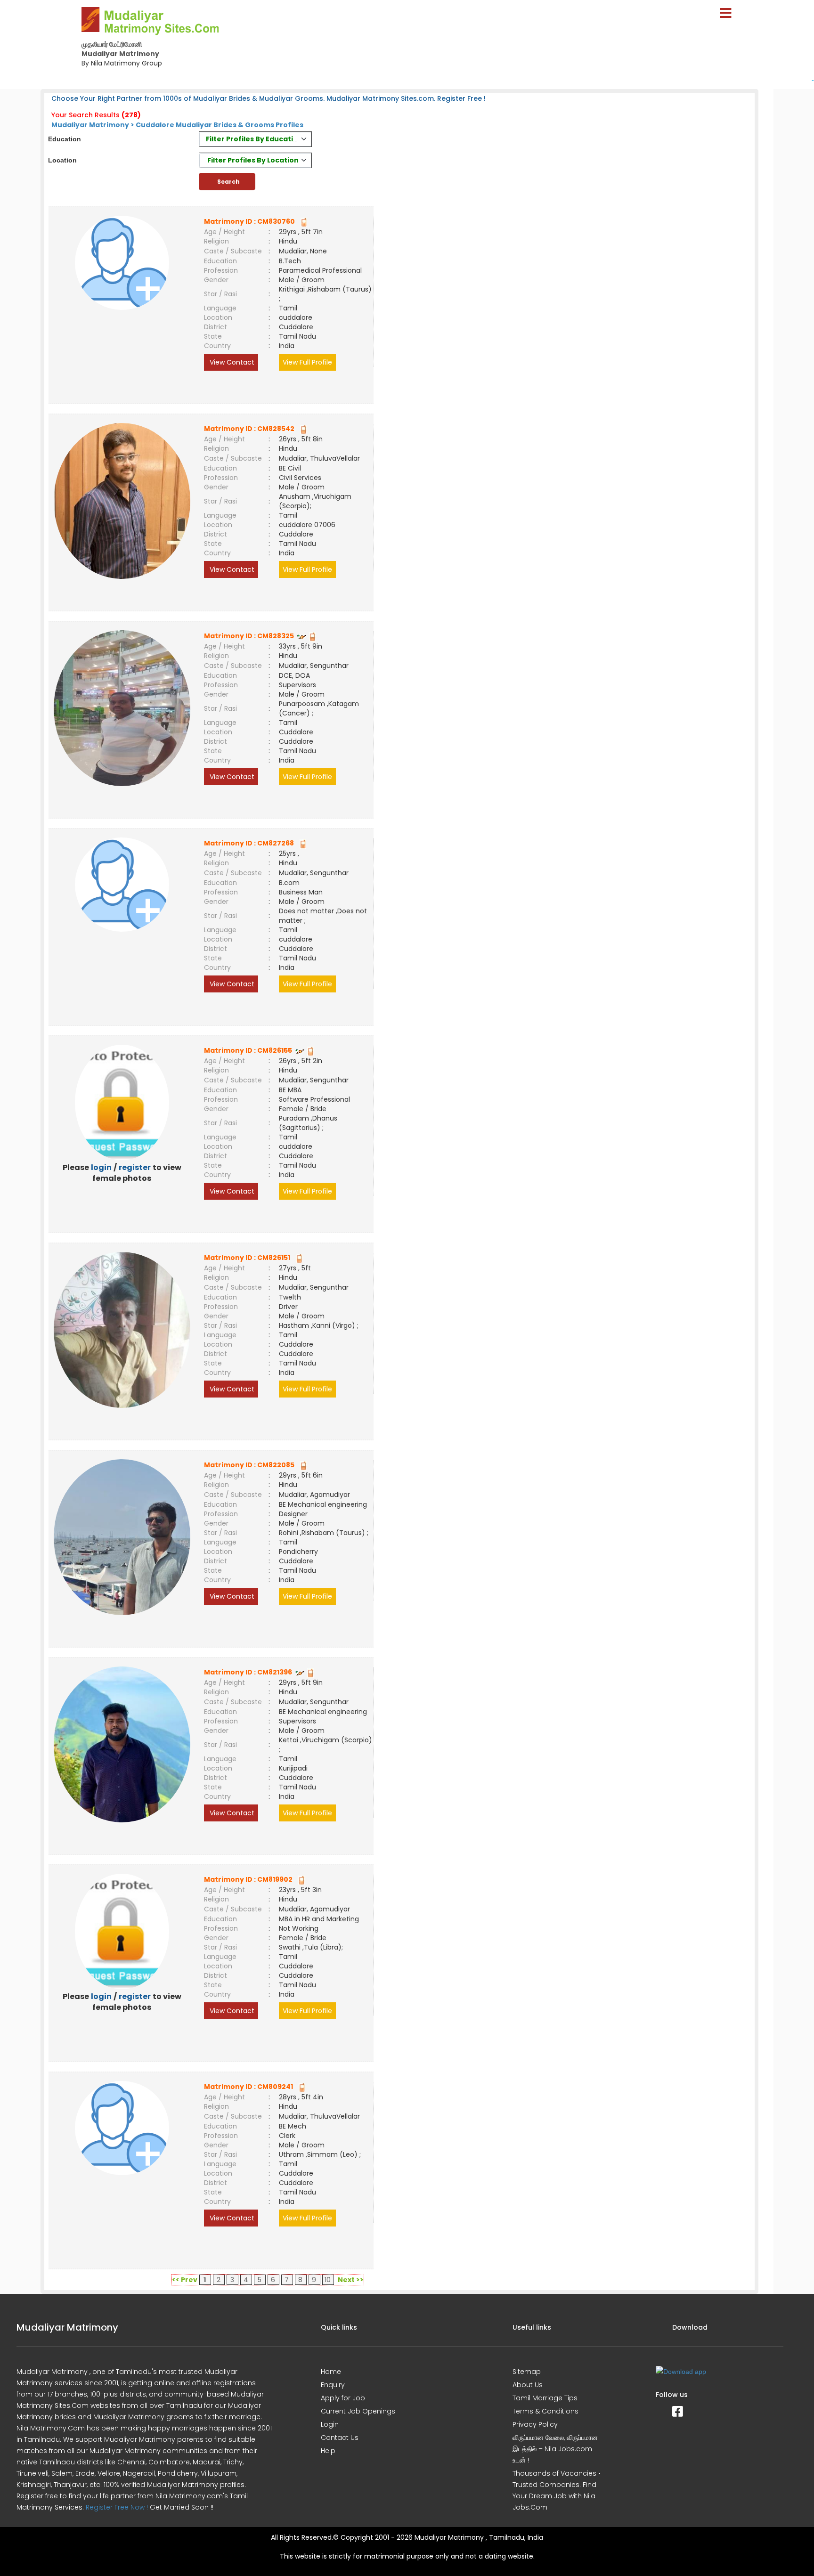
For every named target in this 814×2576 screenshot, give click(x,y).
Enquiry (333, 2385)
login (101, 1167)
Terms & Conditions (545, 2411)
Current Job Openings (358, 2411)
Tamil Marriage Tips (545, 2398)
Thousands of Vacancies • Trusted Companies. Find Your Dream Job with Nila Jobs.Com (557, 2490)
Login (330, 2424)
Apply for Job (343, 2398)
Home (331, 2372)
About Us (528, 2385)
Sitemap (527, 2372)
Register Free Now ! (117, 2507)
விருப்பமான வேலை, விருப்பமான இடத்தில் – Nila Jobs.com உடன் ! (555, 2449)
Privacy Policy (535, 2424)
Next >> (351, 2280)
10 (328, 2280)
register (135, 1167)
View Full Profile (307, 362)
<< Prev (185, 2280)
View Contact (231, 362)
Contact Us (340, 2438)
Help (328, 2451)
